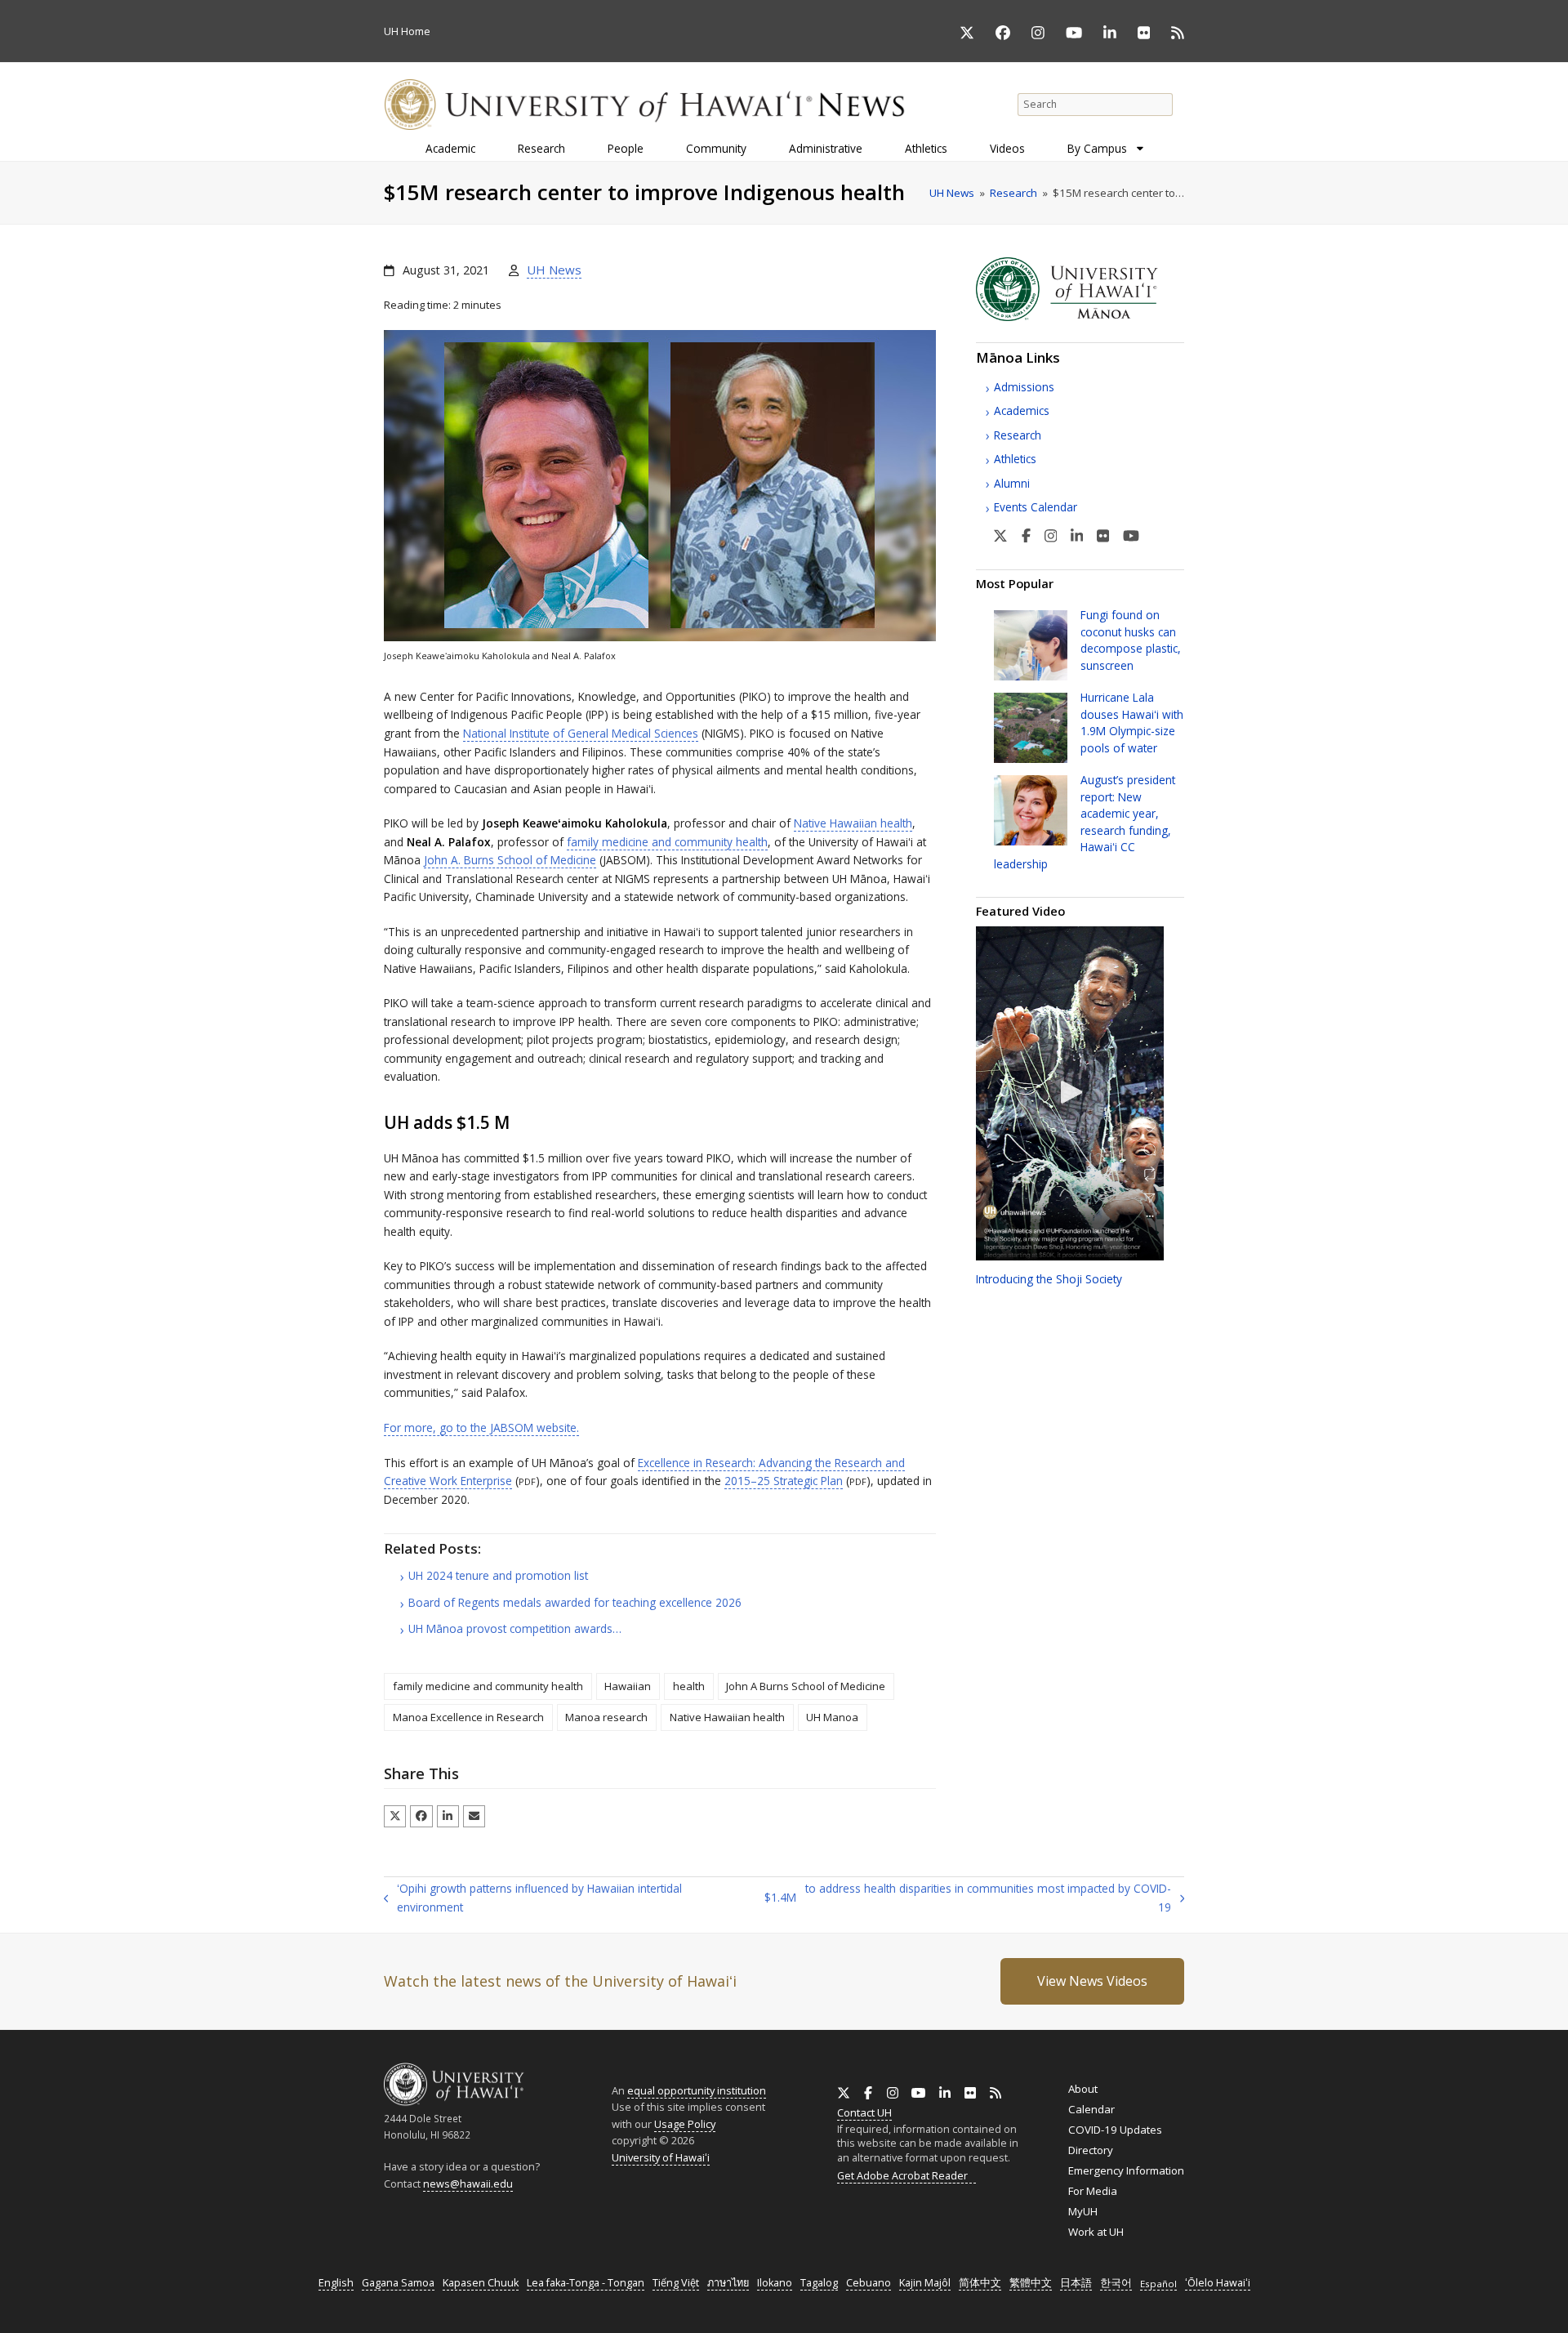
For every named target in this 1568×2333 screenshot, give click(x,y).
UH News (554, 270)
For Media (1093, 2191)
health (689, 1686)
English (336, 2283)
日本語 (1076, 2283)
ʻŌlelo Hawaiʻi (1218, 2283)
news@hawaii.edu (468, 2184)
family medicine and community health (667, 842)
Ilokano (775, 2283)
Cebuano (869, 2283)
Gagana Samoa (398, 2283)
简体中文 (980, 2283)
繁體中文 (1031, 2283)
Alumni (1012, 483)
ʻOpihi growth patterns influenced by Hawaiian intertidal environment (533, 1898)
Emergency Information (1126, 2170)
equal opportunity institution (697, 2090)
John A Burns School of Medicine (806, 1686)
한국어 (1116, 2283)
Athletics (1015, 459)
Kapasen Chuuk (481, 2283)
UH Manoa (832, 1717)
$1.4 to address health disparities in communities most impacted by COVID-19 (968, 1898)
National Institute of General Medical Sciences (581, 733)
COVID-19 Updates (1115, 2130)
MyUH (1083, 2211)
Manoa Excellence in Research (468, 1717)
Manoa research (606, 1717)
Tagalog (819, 2283)
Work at (1096, 2232)
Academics (1022, 410)
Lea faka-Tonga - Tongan (586, 2283)
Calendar (1091, 2109)
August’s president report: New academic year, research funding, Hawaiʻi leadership (1085, 821)
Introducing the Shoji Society (1049, 1279)
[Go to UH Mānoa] (1080, 317)
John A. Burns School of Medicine (510, 860)
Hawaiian (628, 1686)
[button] (395, 1816)
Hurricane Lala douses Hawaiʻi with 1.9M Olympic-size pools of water (1132, 722)
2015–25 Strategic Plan (784, 1481)
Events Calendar (1036, 507)
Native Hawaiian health (853, 823)
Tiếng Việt (676, 2283)
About (1083, 2089)
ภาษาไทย (728, 2283)
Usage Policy (685, 2124)
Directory (1091, 2150)
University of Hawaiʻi (661, 2157)
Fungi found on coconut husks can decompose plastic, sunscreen (1131, 640)
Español (1158, 2284)
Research (1018, 435)
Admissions (1024, 387)
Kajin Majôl (925, 2283)
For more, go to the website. (481, 1427)
